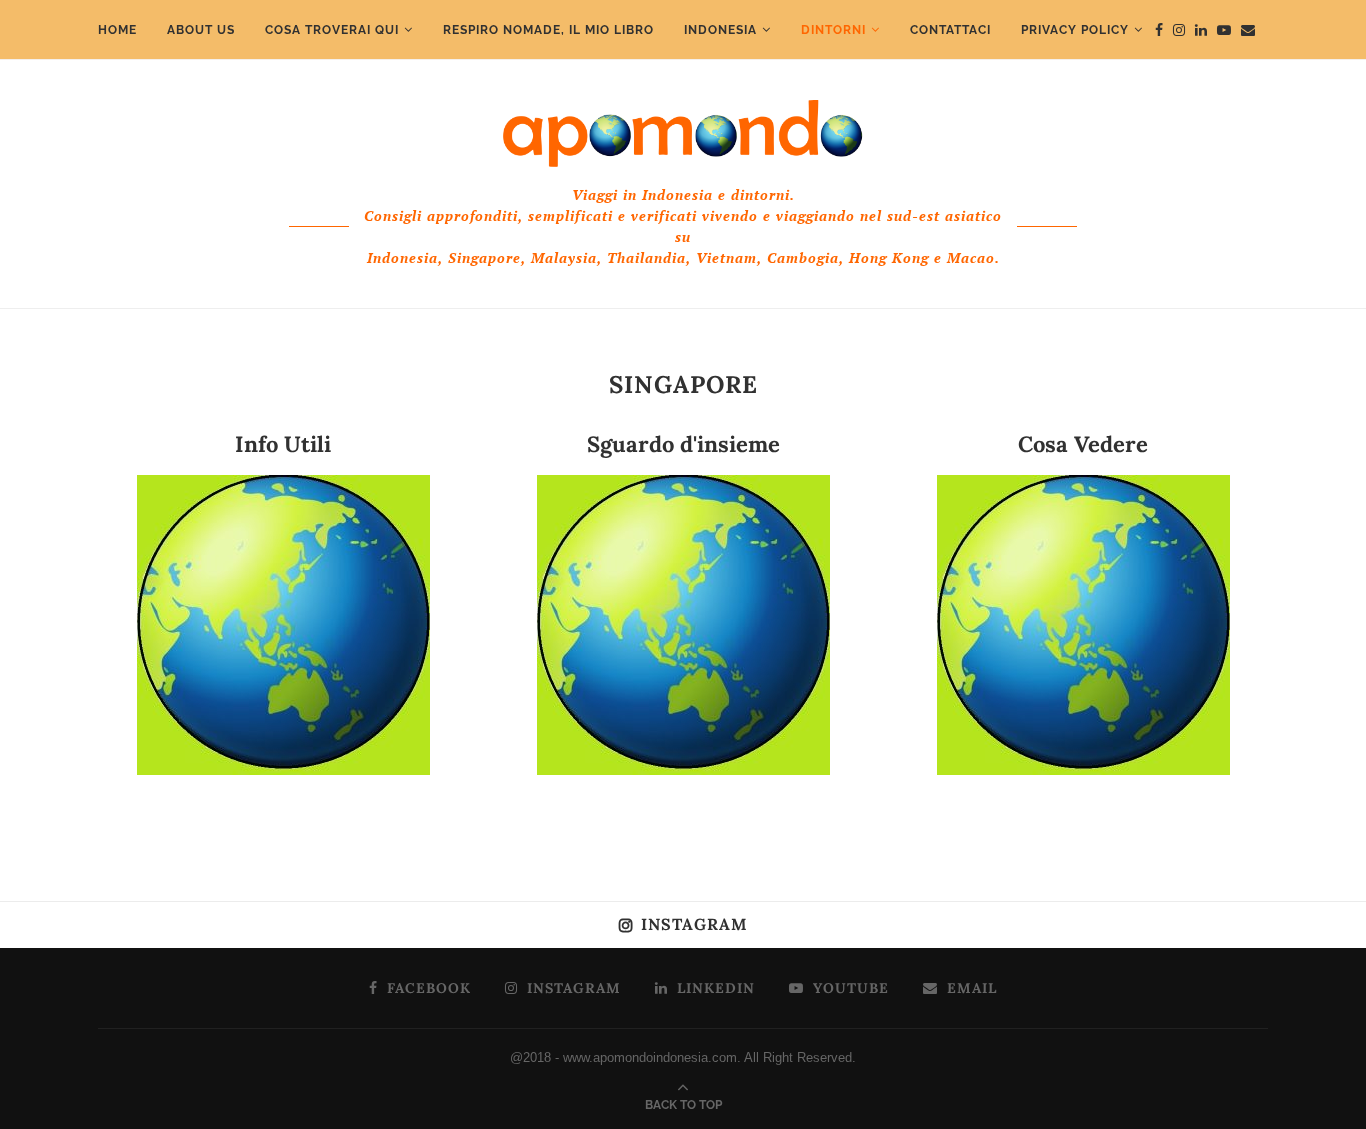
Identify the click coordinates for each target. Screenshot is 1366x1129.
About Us (201, 30)
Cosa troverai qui (332, 30)
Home (117, 30)
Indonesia (720, 30)
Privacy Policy (1075, 30)
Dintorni (833, 30)
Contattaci (950, 30)
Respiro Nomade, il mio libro (548, 30)
